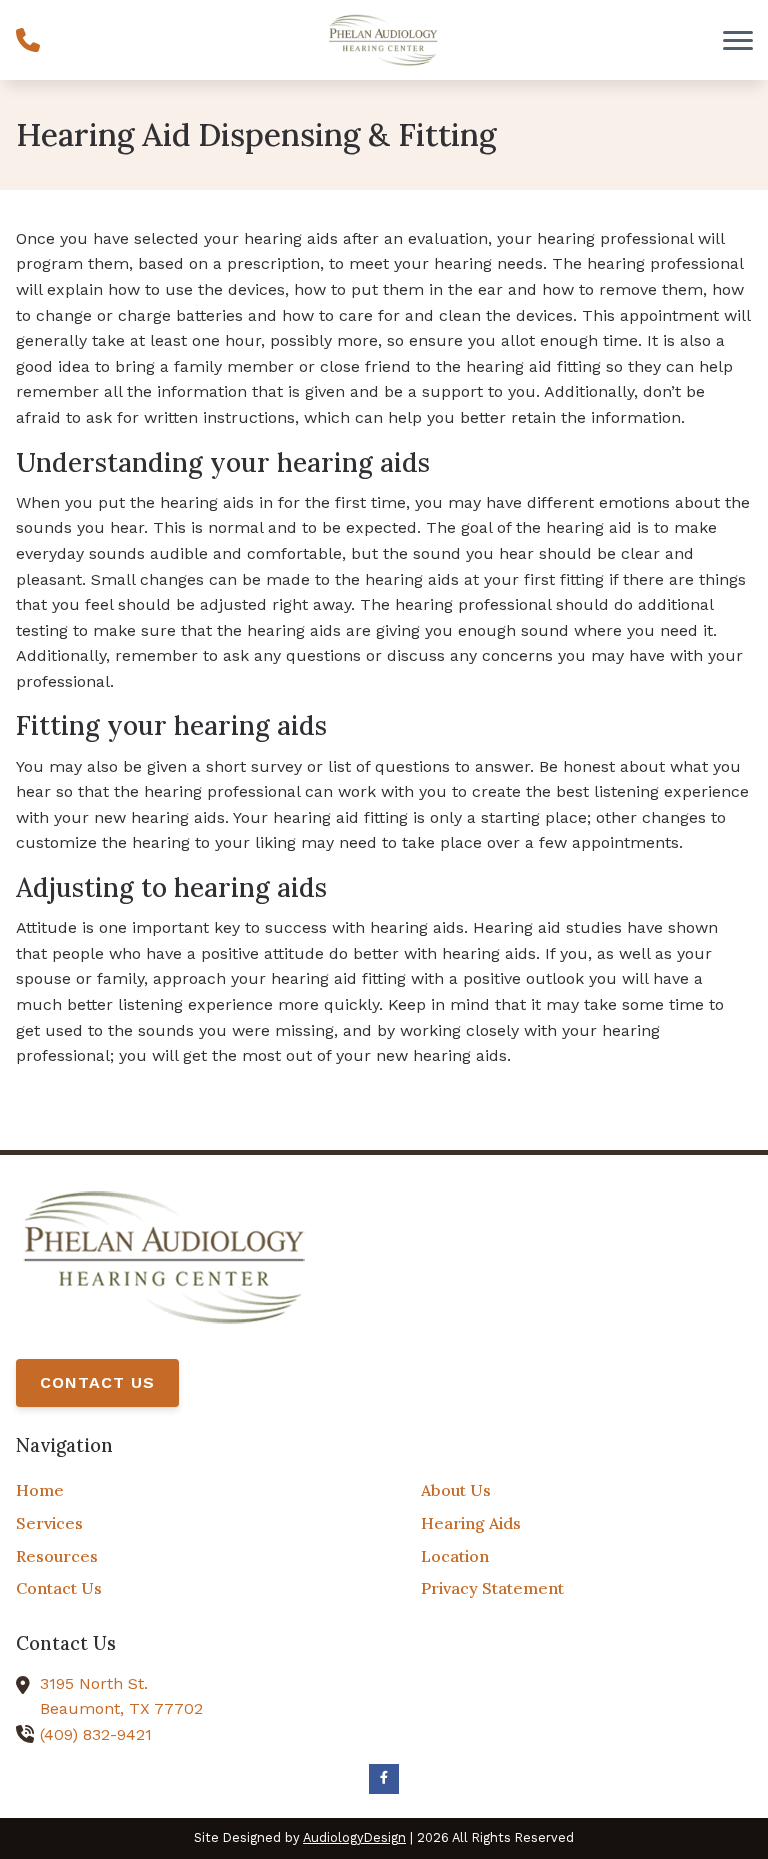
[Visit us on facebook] (384, 1779)
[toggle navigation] (738, 40)
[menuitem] (181, 1491)
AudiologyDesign (354, 1837)
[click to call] (28, 40)
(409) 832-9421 (96, 1734)
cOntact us (97, 1382)
